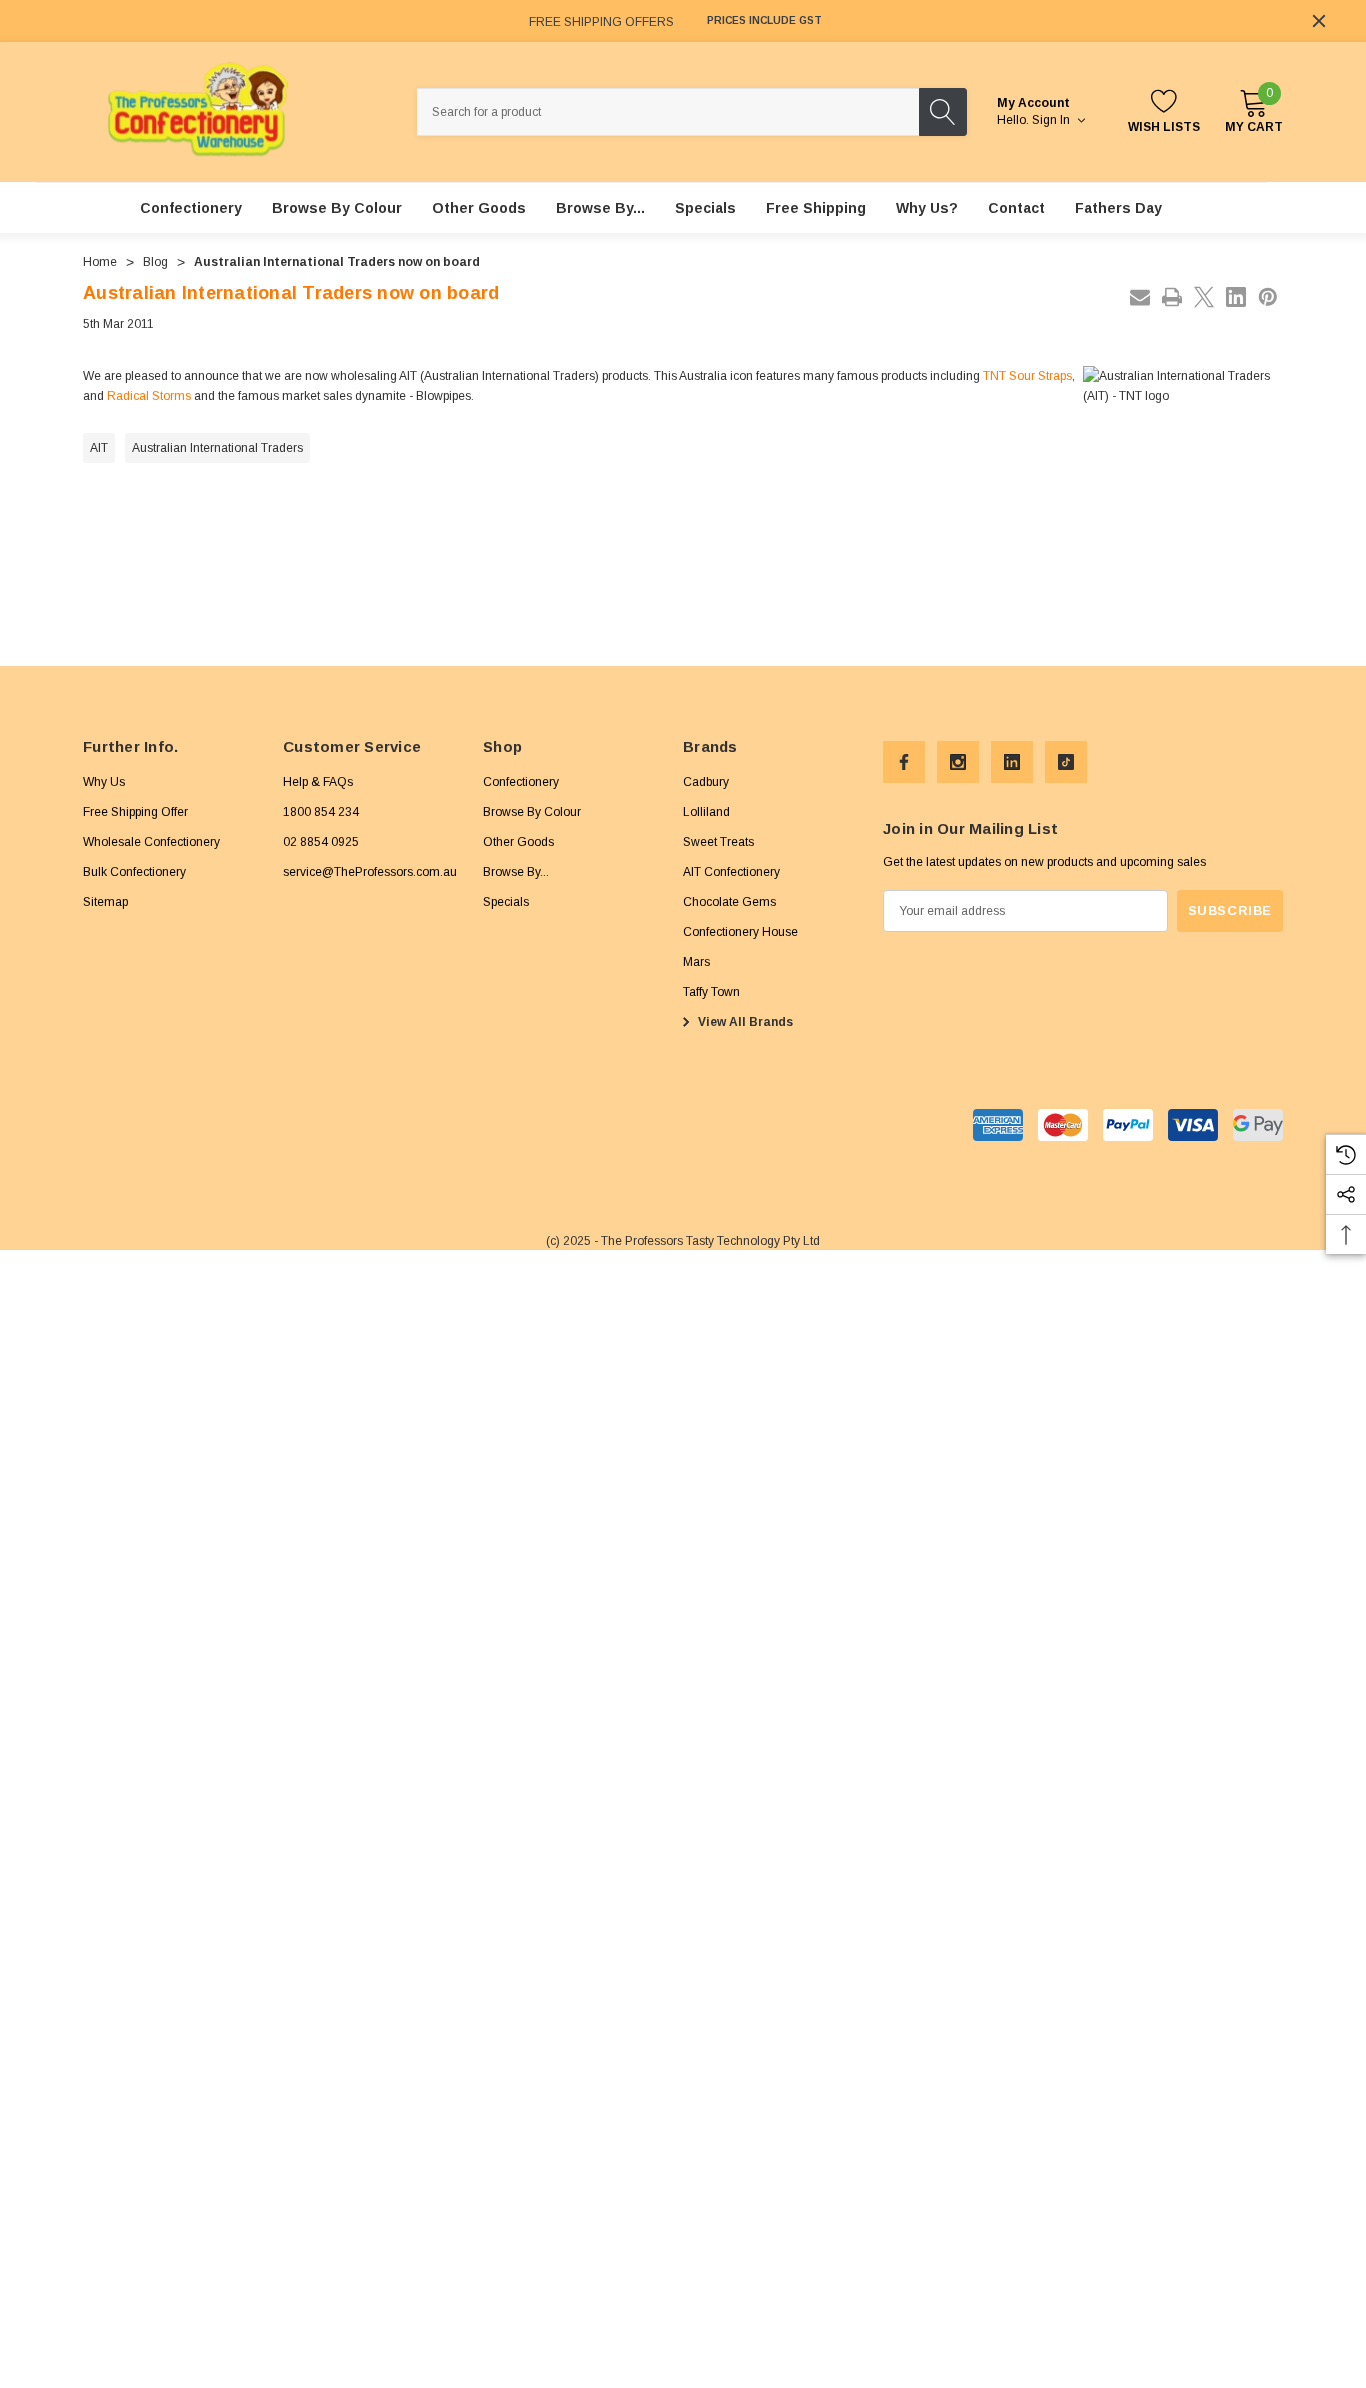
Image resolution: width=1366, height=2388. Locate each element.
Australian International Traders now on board (291, 293)
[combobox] (668, 112)
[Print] (1172, 297)
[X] (1204, 297)
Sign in (1052, 120)
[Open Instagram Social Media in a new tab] (958, 762)
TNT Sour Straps (1027, 376)
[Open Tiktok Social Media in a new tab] (1066, 762)
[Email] (1140, 297)
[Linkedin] (1236, 297)
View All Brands (744, 1022)
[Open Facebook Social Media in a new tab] (904, 762)
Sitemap (105, 902)
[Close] (1319, 21)
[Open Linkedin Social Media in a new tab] (1012, 762)
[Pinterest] (1268, 297)
